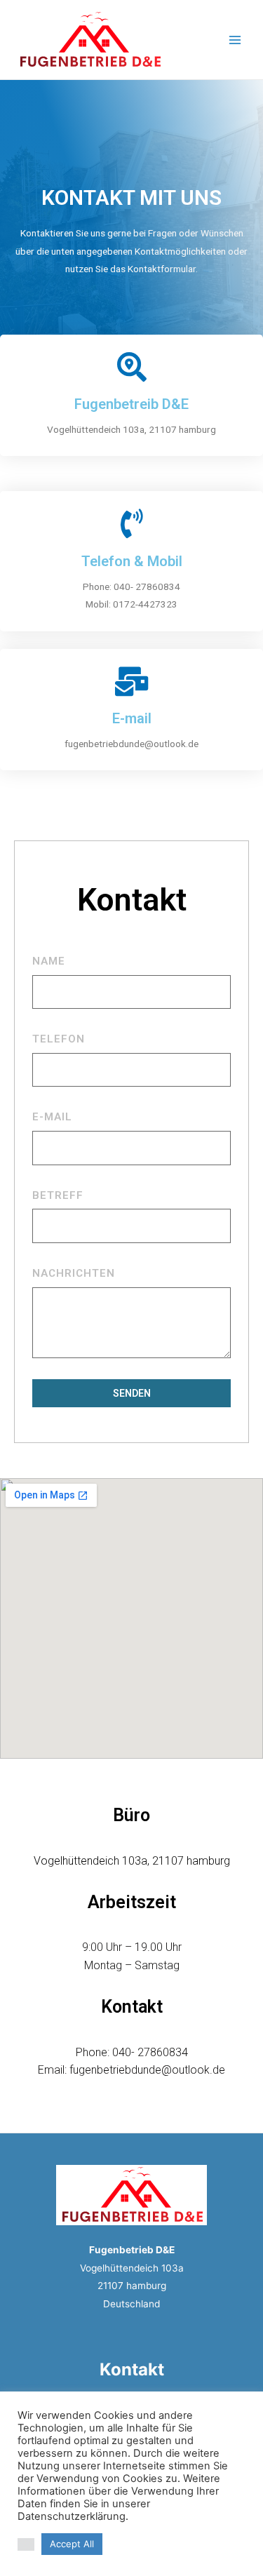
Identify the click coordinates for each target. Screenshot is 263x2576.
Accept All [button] (72, 2544)
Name (49, 961)
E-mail (52, 1117)
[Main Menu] (235, 40)
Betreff (58, 1195)
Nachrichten (74, 1273)
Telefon (59, 1039)
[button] (26, 2544)
